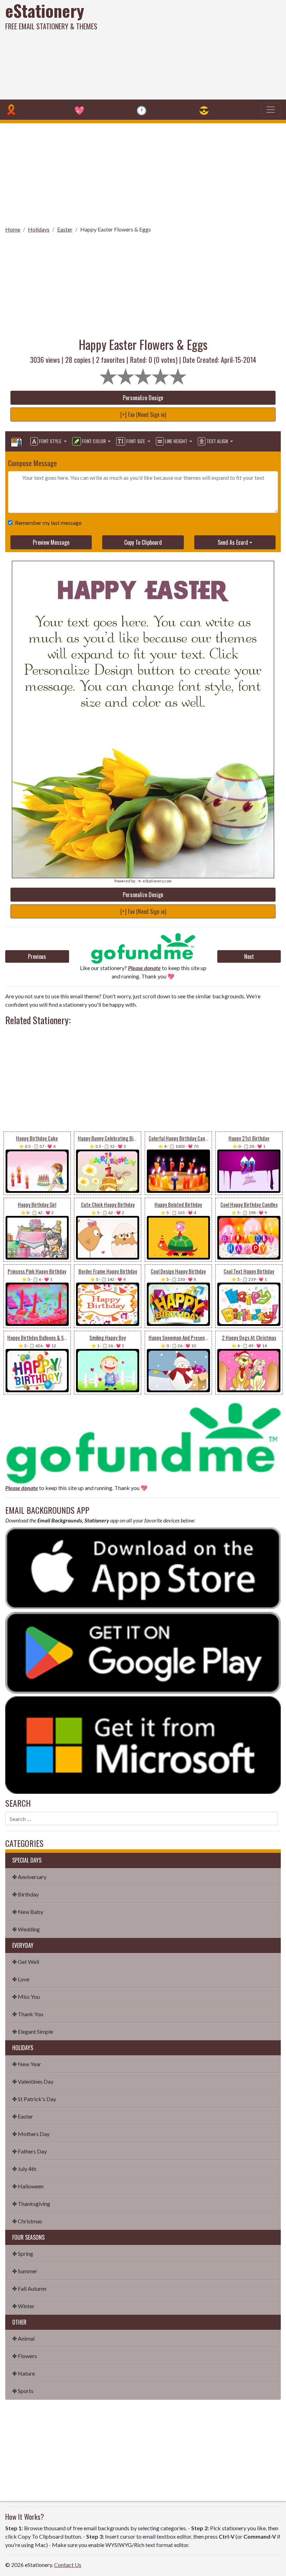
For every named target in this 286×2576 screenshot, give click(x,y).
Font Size (136, 441)
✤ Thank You (28, 2014)
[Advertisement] (193, 49)
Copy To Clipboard (143, 542)
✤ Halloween (28, 2186)
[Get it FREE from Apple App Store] (143, 1567)
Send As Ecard (233, 542)
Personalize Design (143, 398)
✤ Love (21, 1979)
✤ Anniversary (29, 1877)
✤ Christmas (27, 2221)
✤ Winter (23, 2306)
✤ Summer (25, 2271)
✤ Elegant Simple (33, 2031)
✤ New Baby (28, 1912)
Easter (65, 229)
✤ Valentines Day (33, 2081)
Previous (37, 956)
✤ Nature (24, 2373)
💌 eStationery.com (154, 881)
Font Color (94, 441)
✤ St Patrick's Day (34, 2099)
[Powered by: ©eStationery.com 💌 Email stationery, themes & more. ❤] (143, 585)
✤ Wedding (26, 1929)
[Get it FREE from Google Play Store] (143, 1652)
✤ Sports (23, 2391)
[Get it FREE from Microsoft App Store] (143, 1744)
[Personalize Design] (16, 441)
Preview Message (51, 542)
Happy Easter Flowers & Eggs (116, 229)
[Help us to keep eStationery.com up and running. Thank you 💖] (143, 948)
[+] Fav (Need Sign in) (143, 414)
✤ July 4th (24, 2169)
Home (13, 229)
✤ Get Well (26, 1962)
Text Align (217, 441)
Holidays (39, 229)
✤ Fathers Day (29, 2151)
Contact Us (68, 2565)
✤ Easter (23, 2116)
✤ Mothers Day (31, 2134)
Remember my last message (48, 523)
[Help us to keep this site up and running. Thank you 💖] (143, 1442)
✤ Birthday (25, 1894)
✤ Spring (23, 2254)
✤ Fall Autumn (29, 2288)
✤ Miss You (26, 1997)
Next (249, 956)
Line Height (176, 441)
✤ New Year (27, 2064)
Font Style (50, 441)
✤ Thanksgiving (31, 2204)
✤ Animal (23, 2338)
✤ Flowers (25, 2356)
